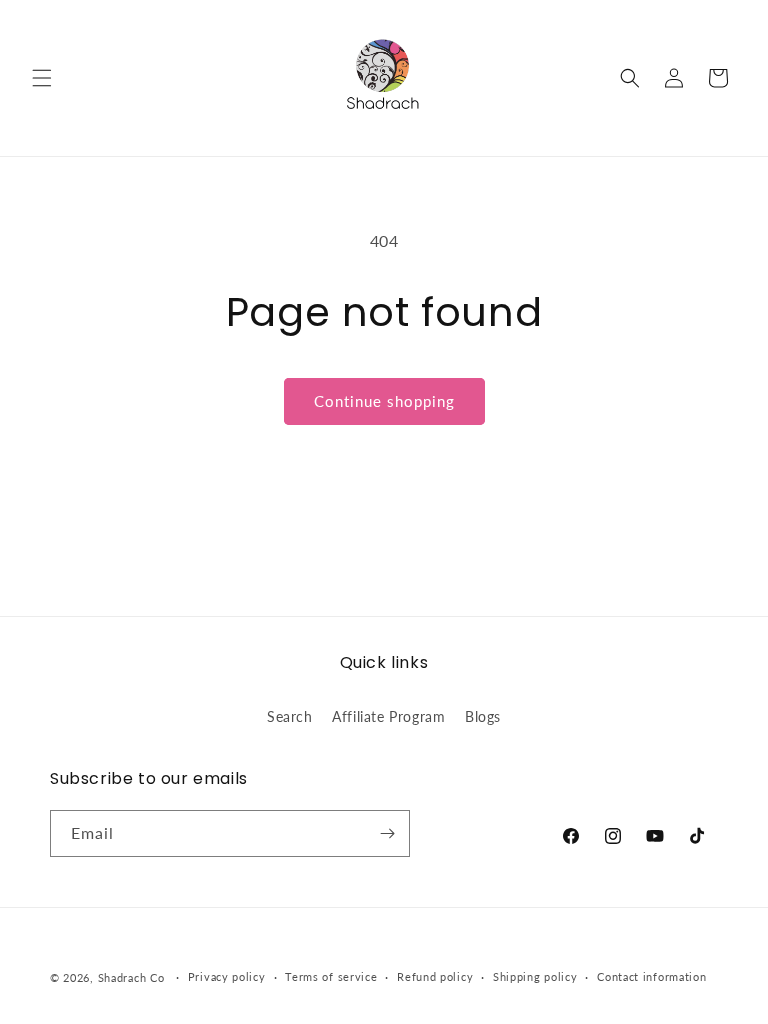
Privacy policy (227, 976)
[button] (42, 78)
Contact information (651, 976)
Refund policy (435, 976)
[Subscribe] (387, 833)
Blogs (483, 716)
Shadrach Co (131, 977)
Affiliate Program (388, 716)
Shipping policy (535, 976)
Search (290, 716)
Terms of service (331, 976)
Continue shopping (384, 401)
